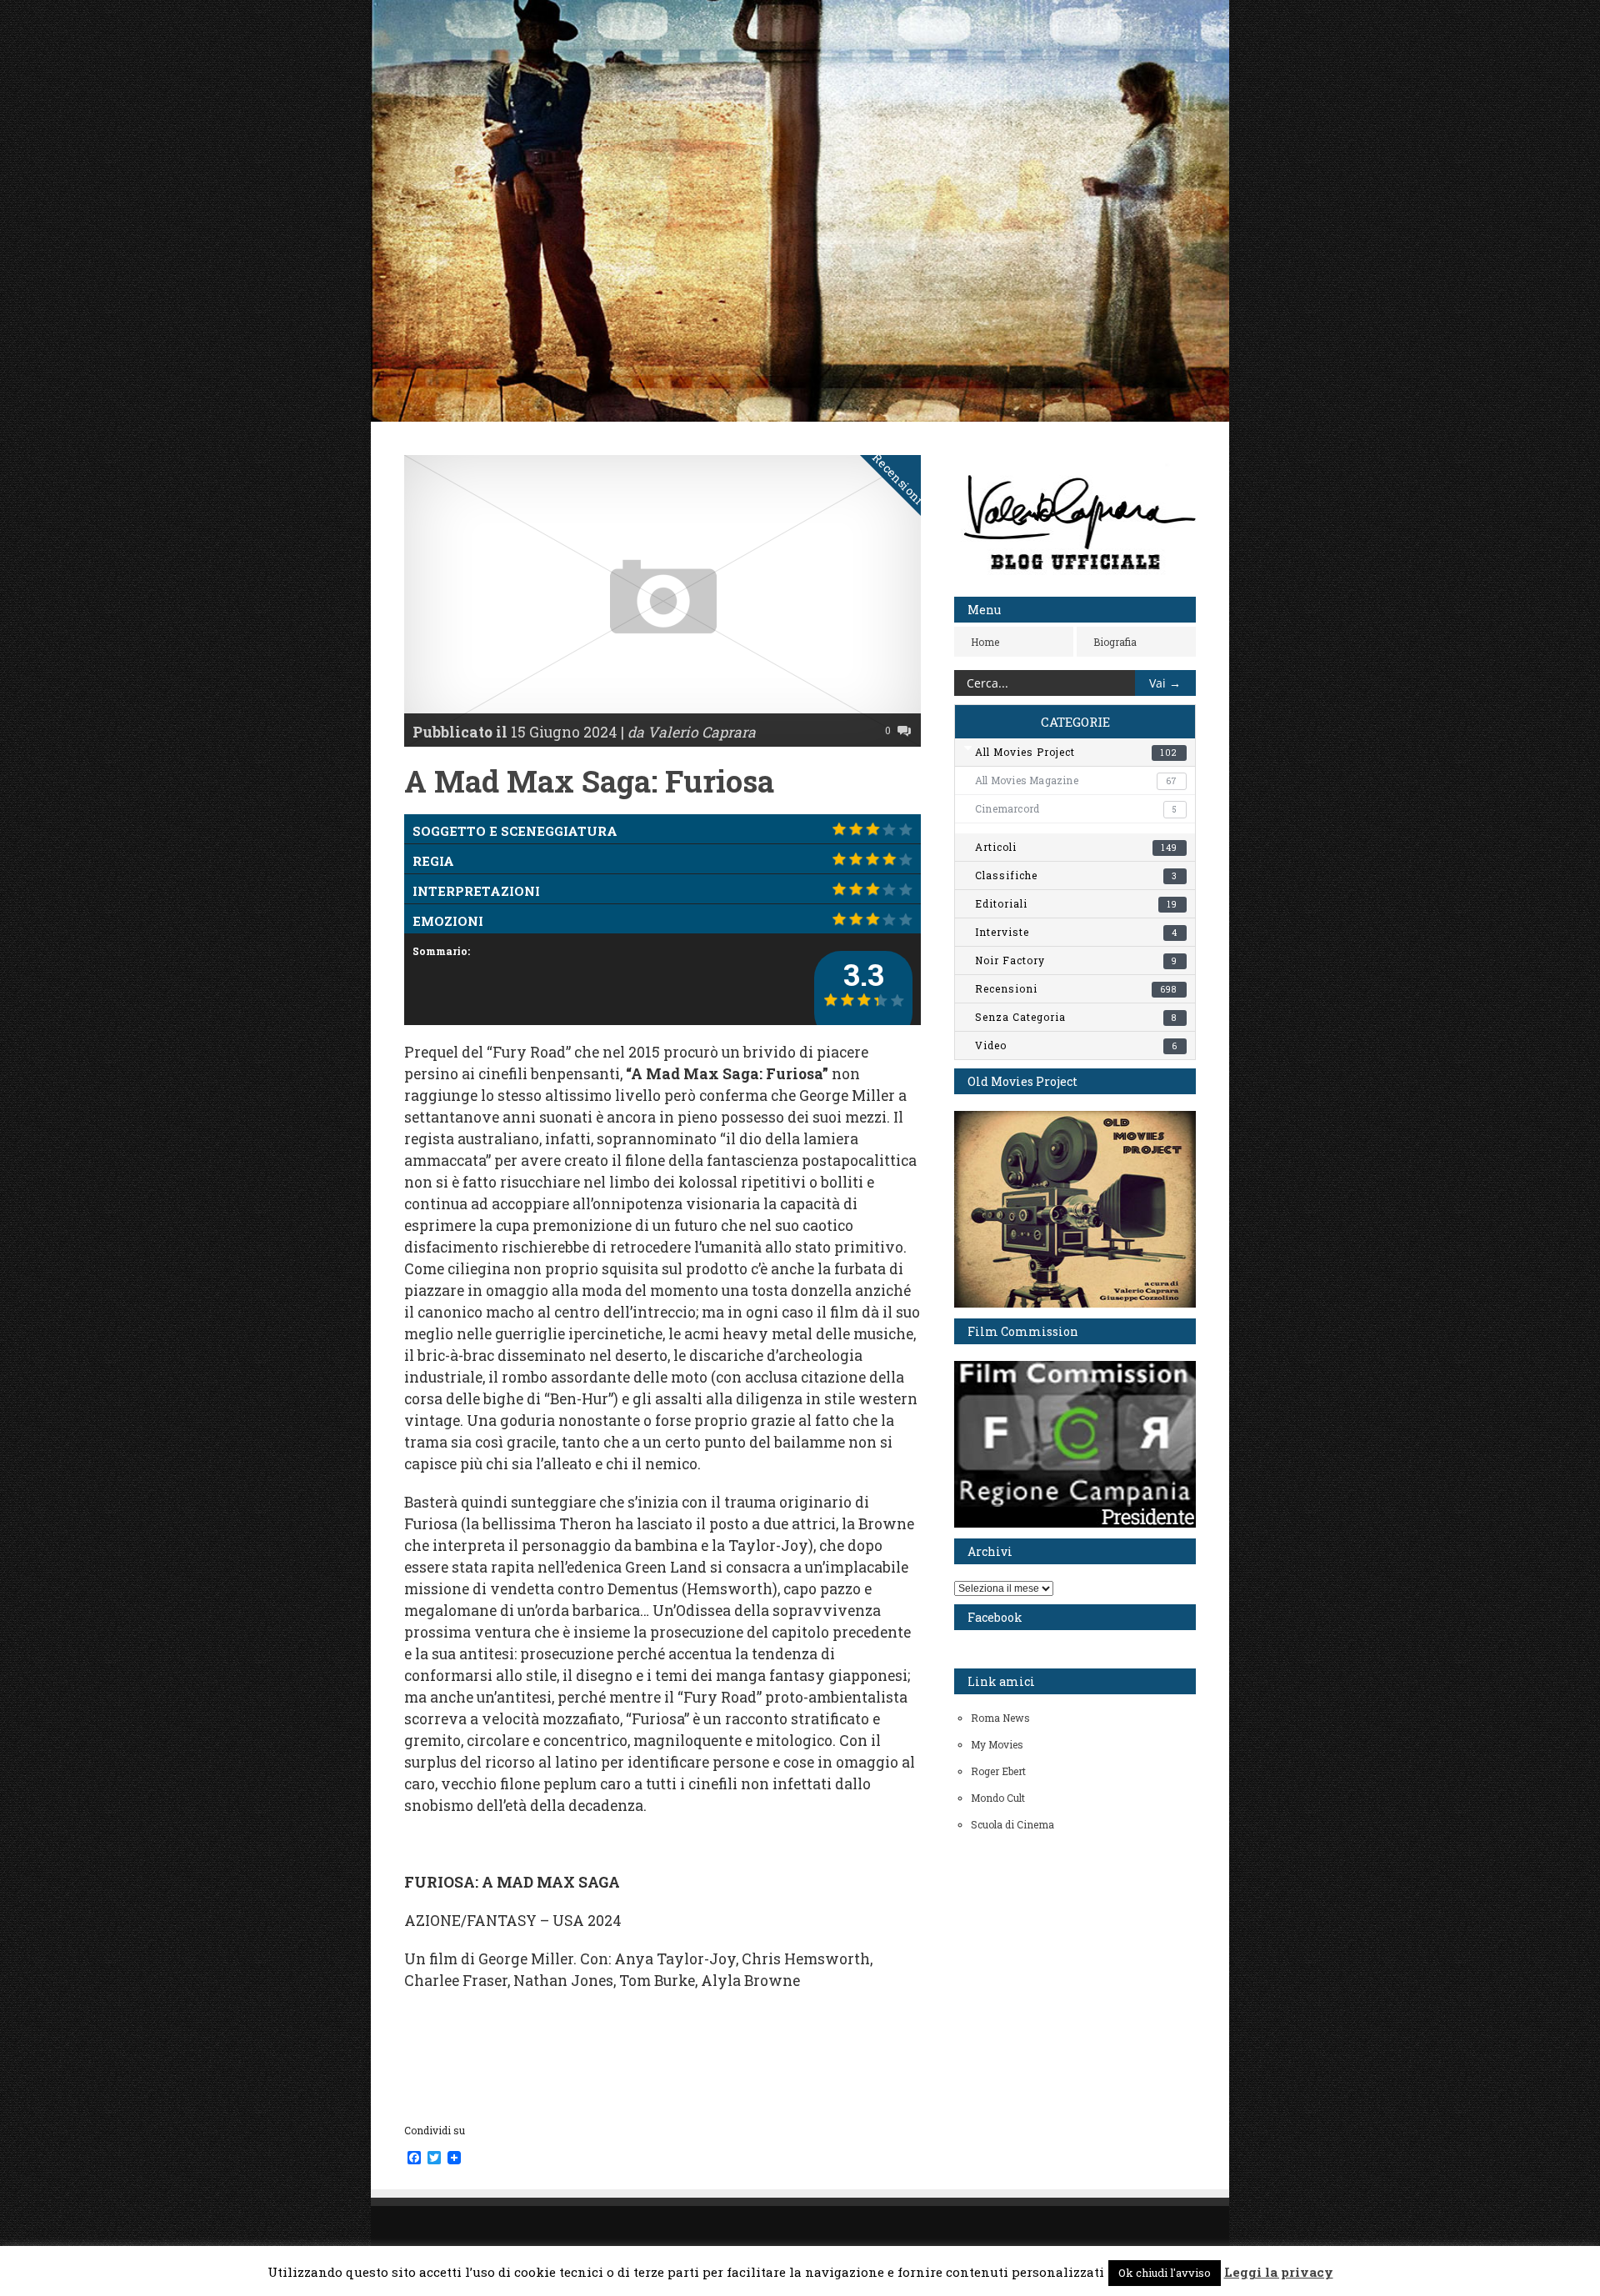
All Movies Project (1076, 752)
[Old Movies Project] (1075, 1303)
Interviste (1076, 932)
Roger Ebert (998, 1771)
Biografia (1115, 642)
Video (1076, 1045)
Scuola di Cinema (1012, 1824)
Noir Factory (1076, 960)
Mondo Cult (998, 1798)
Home (985, 642)
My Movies (997, 1744)
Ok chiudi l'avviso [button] (1165, 2273)
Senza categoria (1076, 1017)
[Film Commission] (1075, 1523)
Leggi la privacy (1279, 2272)
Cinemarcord (1076, 808)
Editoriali (1076, 903)
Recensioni (899, 479)
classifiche (1076, 875)
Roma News (1000, 1718)
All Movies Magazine (1076, 780)
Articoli (1076, 847)
